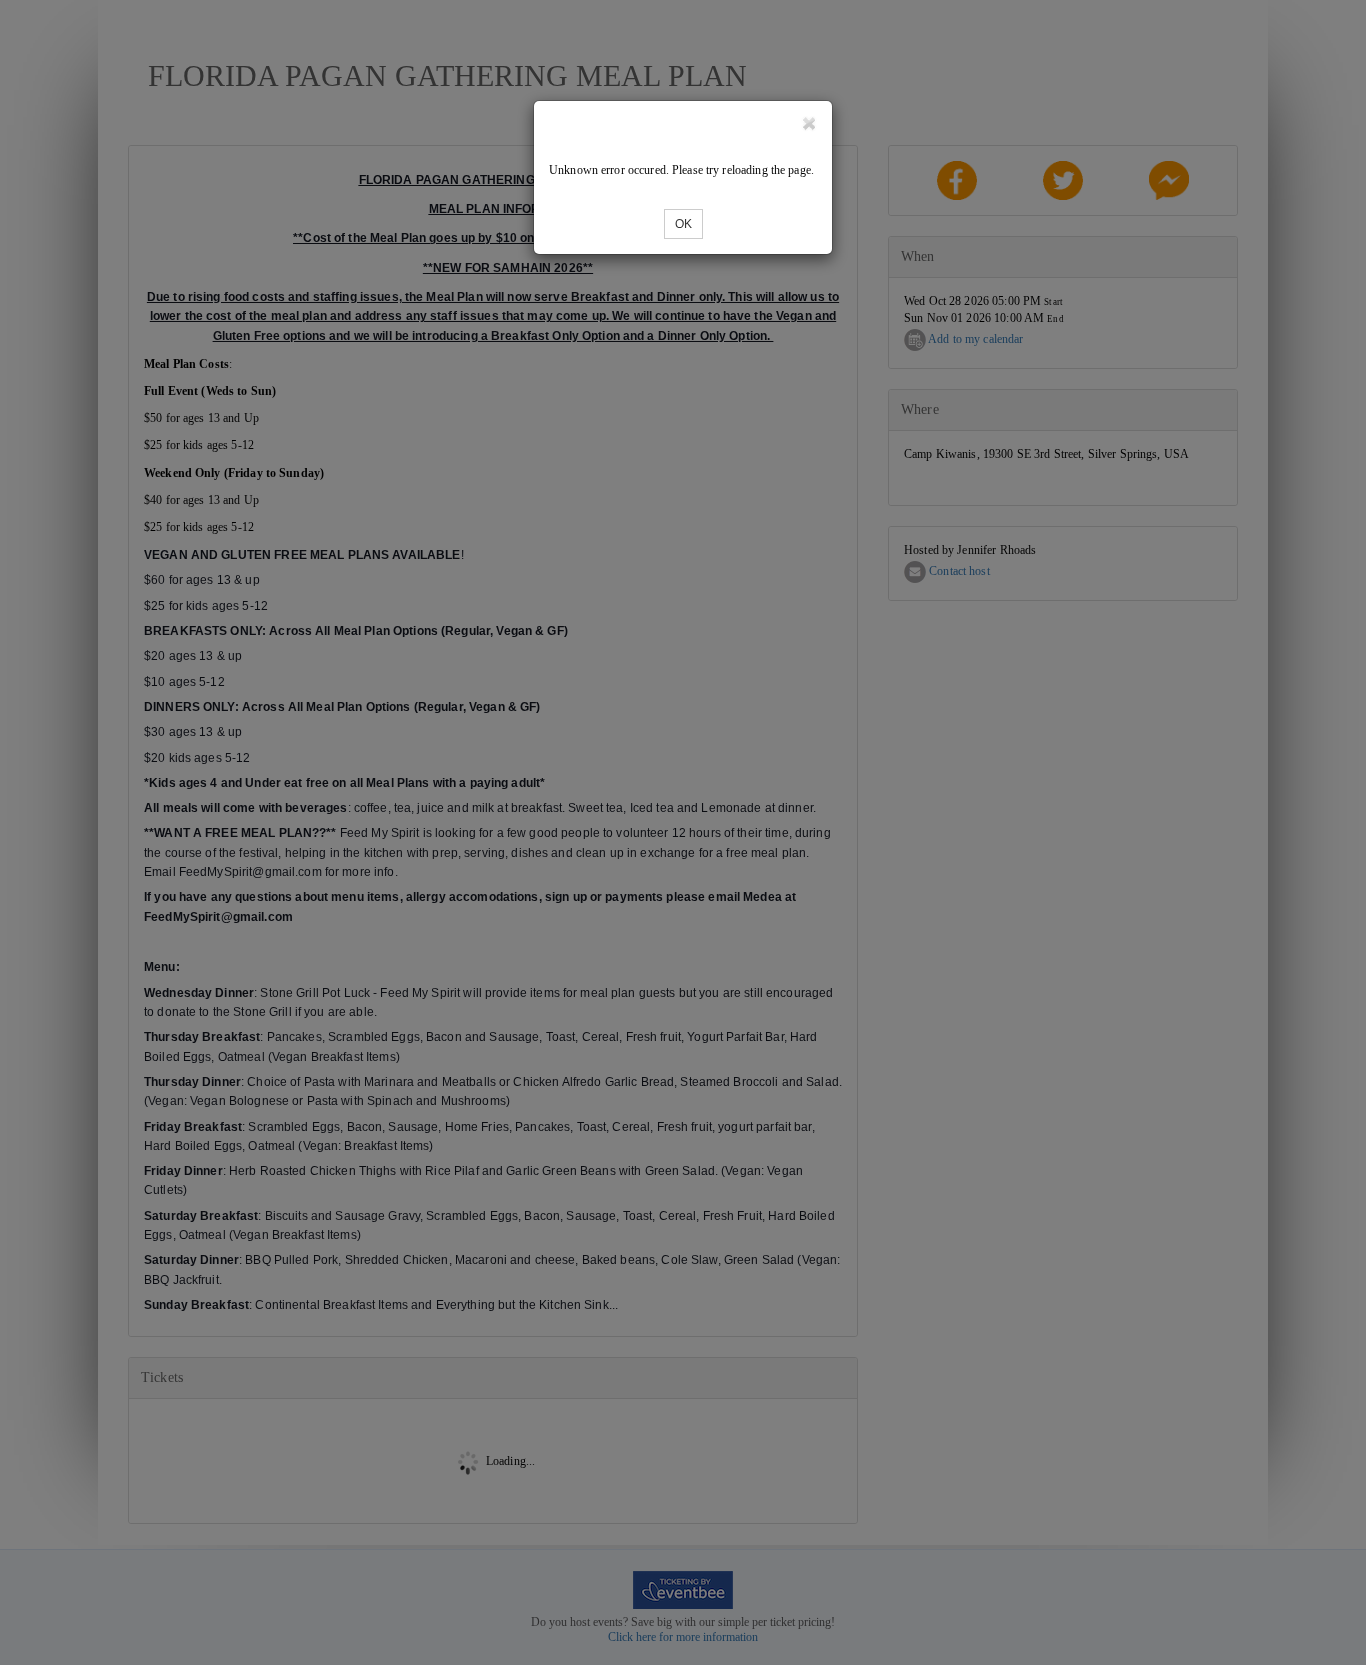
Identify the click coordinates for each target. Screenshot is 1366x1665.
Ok (683, 224)
